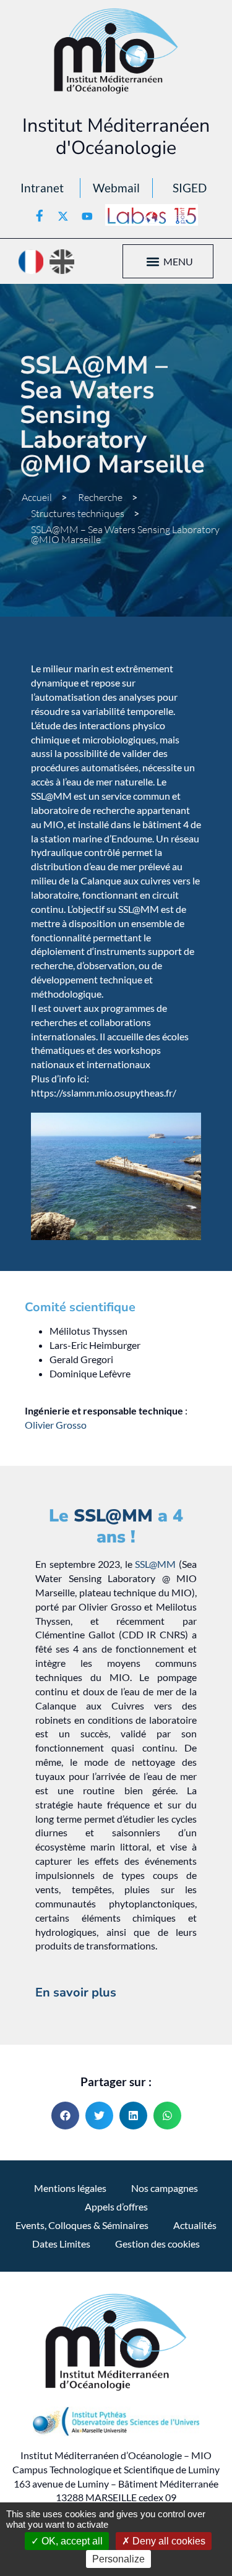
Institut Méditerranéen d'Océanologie (116, 137)
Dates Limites (61, 2244)
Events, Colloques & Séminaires (82, 2225)
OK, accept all (71, 2541)
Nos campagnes (165, 2188)
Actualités (195, 2225)
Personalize (118, 2559)
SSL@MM (113, 1516)
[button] (153, 261)
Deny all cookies (168, 2541)
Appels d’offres (116, 2206)
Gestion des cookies (157, 2244)
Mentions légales (70, 2188)
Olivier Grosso (56, 1425)
